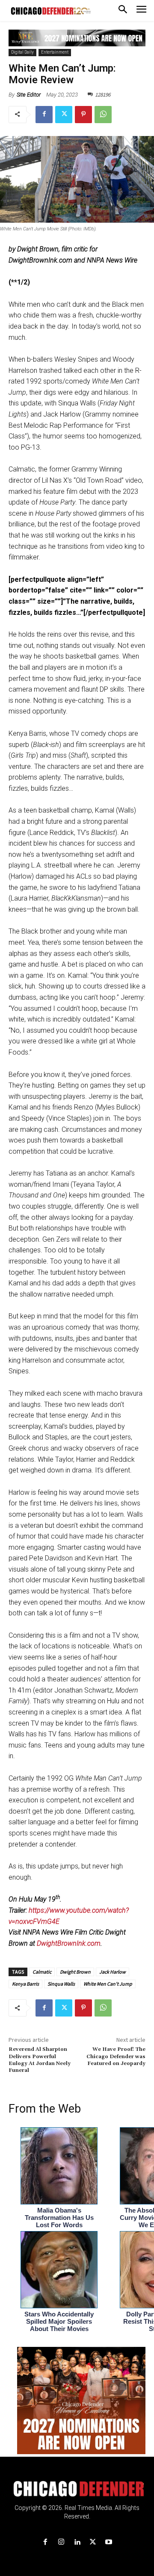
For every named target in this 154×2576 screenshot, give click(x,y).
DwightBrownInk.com (69, 1943)
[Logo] (77, 2489)
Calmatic (42, 1972)
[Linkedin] (77, 2542)
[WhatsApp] (103, 115)
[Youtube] (109, 2542)
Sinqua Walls (61, 1984)
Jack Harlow (113, 1972)
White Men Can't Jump (108, 1984)
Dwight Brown (75, 1972)
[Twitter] (64, 115)
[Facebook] (44, 115)
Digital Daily (22, 52)
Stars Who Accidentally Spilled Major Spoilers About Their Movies (59, 2321)
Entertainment (55, 52)
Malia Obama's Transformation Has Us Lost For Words (59, 2218)
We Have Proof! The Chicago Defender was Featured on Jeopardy (116, 2056)
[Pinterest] (83, 115)
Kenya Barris (25, 1984)
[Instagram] (61, 2542)
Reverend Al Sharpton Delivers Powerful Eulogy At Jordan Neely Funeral (40, 2060)
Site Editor (29, 95)
